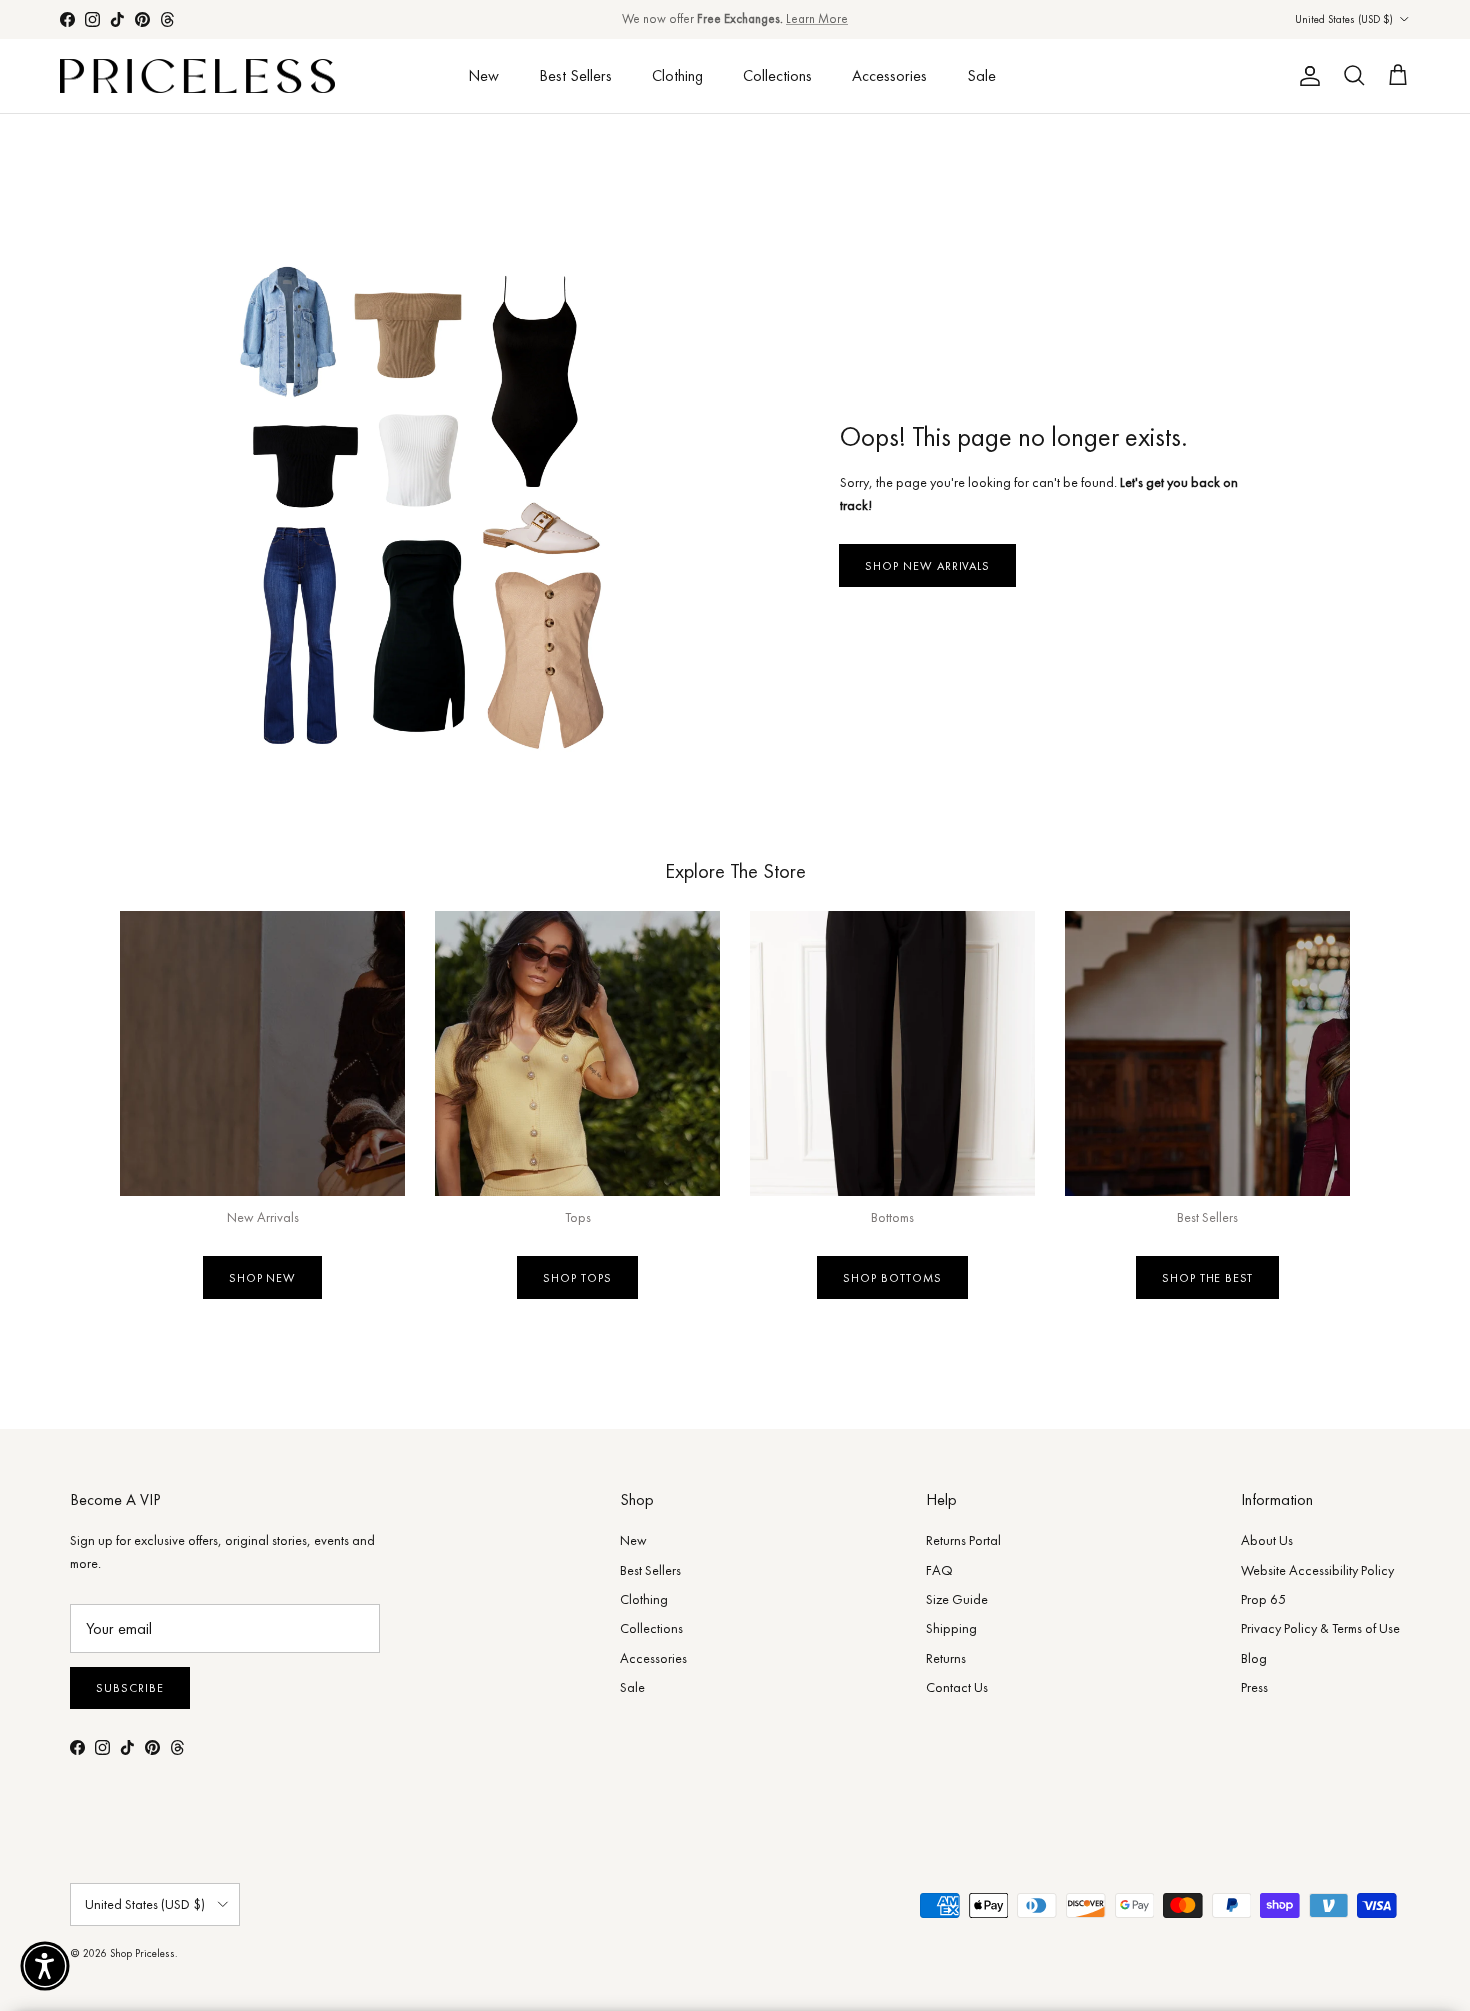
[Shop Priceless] (197, 76)
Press (1254, 1687)
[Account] (1306, 76)
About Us (1267, 1540)
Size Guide (957, 1599)
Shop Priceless (142, 1953)
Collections (777, 75)
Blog (1254, 1658)
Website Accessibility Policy (1317, 1570)
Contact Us (957, 1687)
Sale (981, 75)
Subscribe (130, 1688)
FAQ (939, 1570)
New (483, 75)
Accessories (889, 75)
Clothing (677, 75)
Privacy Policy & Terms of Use (1320, 1628)
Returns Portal (963, 1540)
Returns (946, 1658)
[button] (45, 1966)
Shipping (951, 1628)
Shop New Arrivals (927, 566)
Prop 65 (1263, 1599)
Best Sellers (575, 75)
